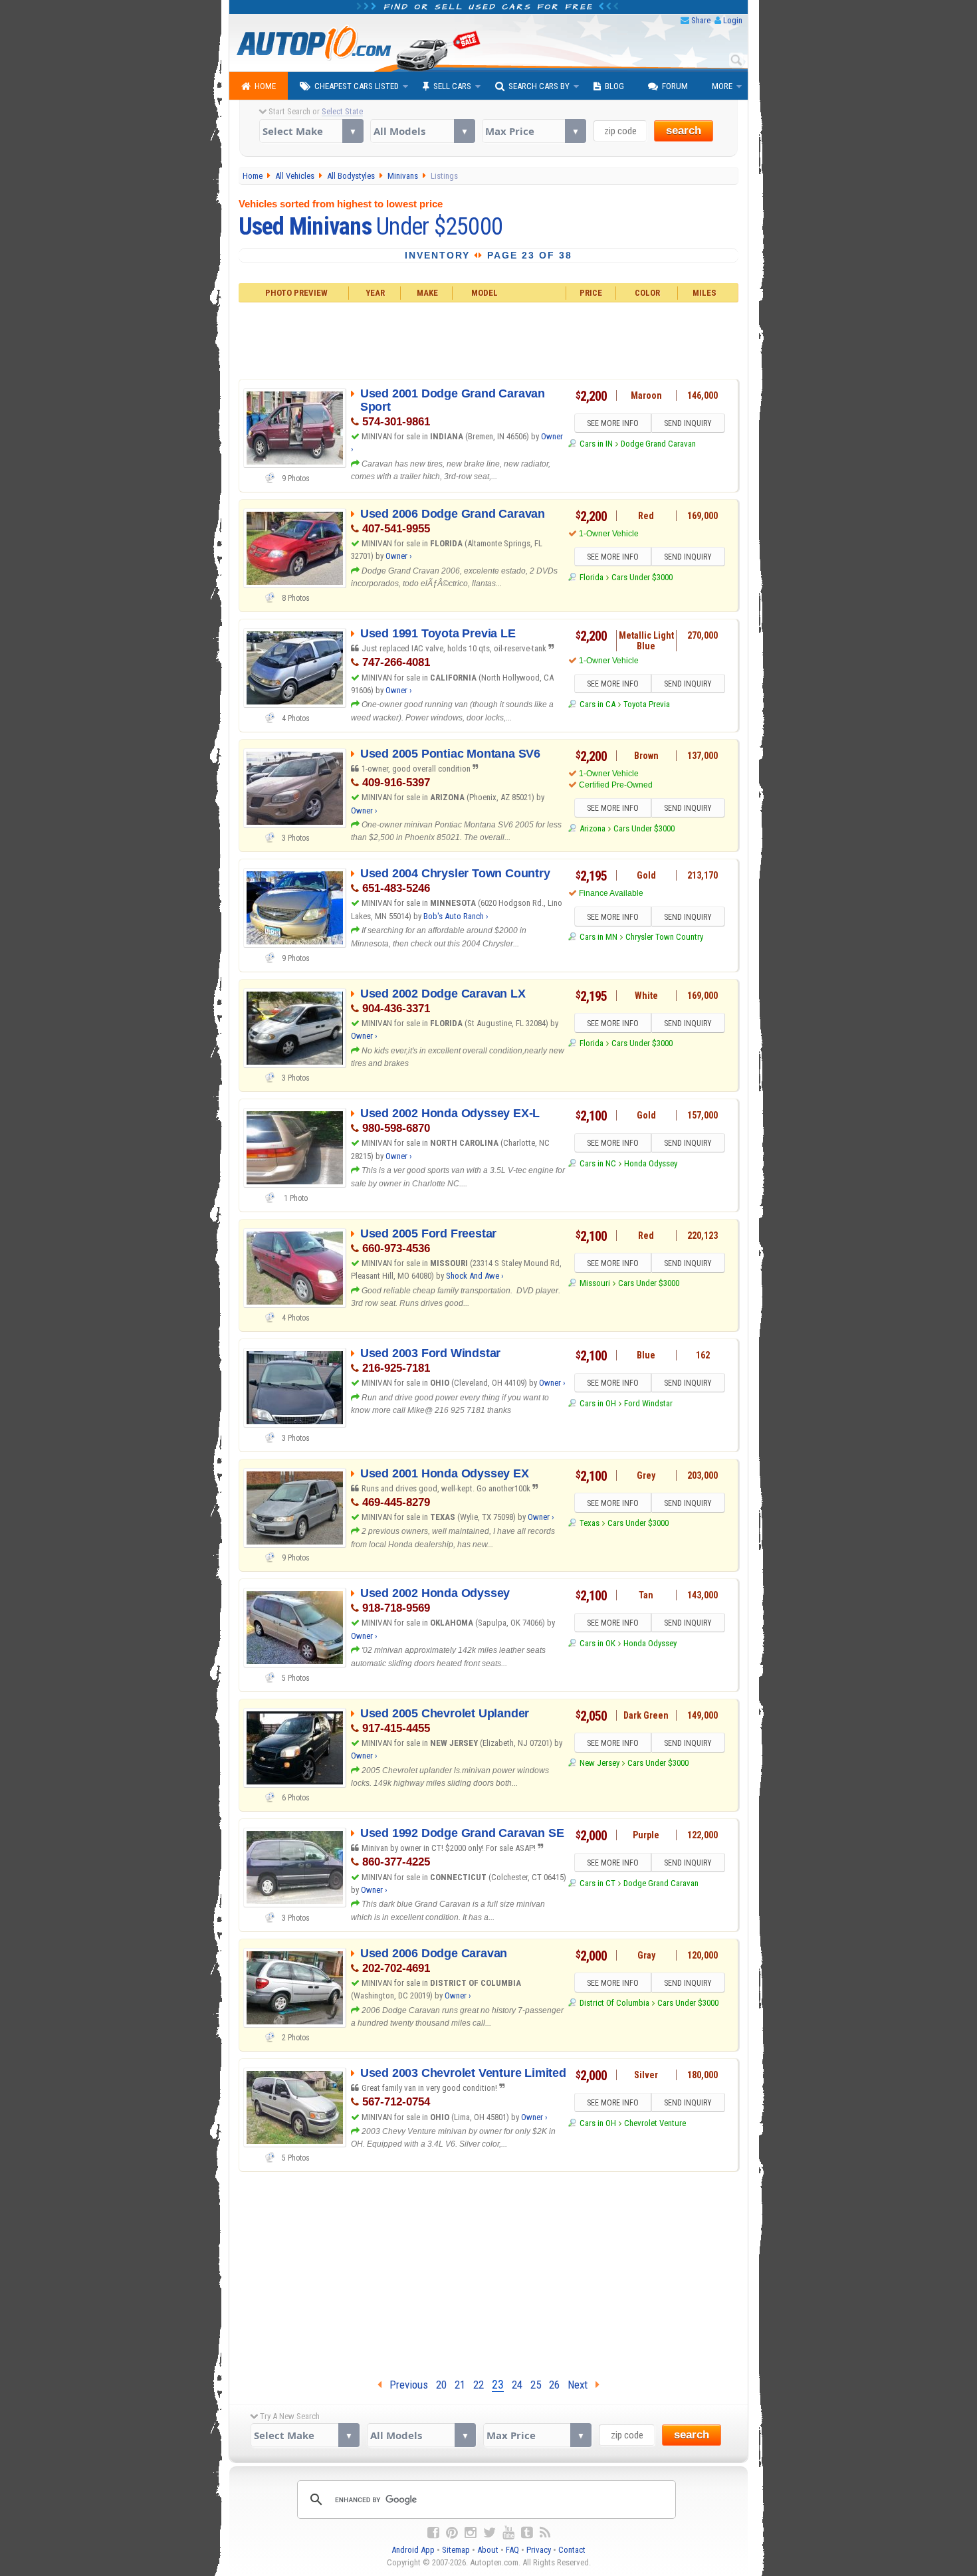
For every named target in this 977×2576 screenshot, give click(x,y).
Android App (413, 2550)
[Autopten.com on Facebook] (433, 2533)
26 (554, 2385)
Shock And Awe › (475, 1276)
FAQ (512, 2550)
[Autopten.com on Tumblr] (527, 2533)
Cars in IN (596, 444)
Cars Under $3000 (642, 577)
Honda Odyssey (651, 1163)
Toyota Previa (647, 704)
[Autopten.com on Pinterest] (452, 2533)
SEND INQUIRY (688, 423)
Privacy (539, 2550)
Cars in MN (598, 937)
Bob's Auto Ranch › (456, 916)
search (684, 131)
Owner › (399, 556)
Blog (614, 86)
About (488, 2550)
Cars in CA (597, 704)
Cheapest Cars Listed (357, 86)
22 (479, 2385)
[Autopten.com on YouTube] (508, 2533)
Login (733, 20)
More (722, 86)
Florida (591, 577)
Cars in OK (597, 1643)
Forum (675, 86)
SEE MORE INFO (613, 423)
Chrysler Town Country (664, 937)
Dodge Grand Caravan (658, 444)
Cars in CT (597, 1883)
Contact (572, 2550)
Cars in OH (597, 1403)
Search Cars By (539, 86)
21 (460, 2385)
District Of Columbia (614, 2003)
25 (536, 2385)
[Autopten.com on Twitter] (489, 2533)
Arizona (592, 828)
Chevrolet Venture (655, 2123)
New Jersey (599, 1763)
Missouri (595, 1283)
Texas (589, 1523)
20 (441, 2385)
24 (517, 2385)
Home (265, 86)
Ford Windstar (648, 1403)
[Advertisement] (489, 339)
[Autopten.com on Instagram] (471, 2533)
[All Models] (422, 131)
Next (582, 2385)
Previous (405, 2385)
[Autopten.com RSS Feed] (545, 2533)
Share (701, 20)
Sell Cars (452, 86)
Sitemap (456, 2550)
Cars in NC (597, 1163)
